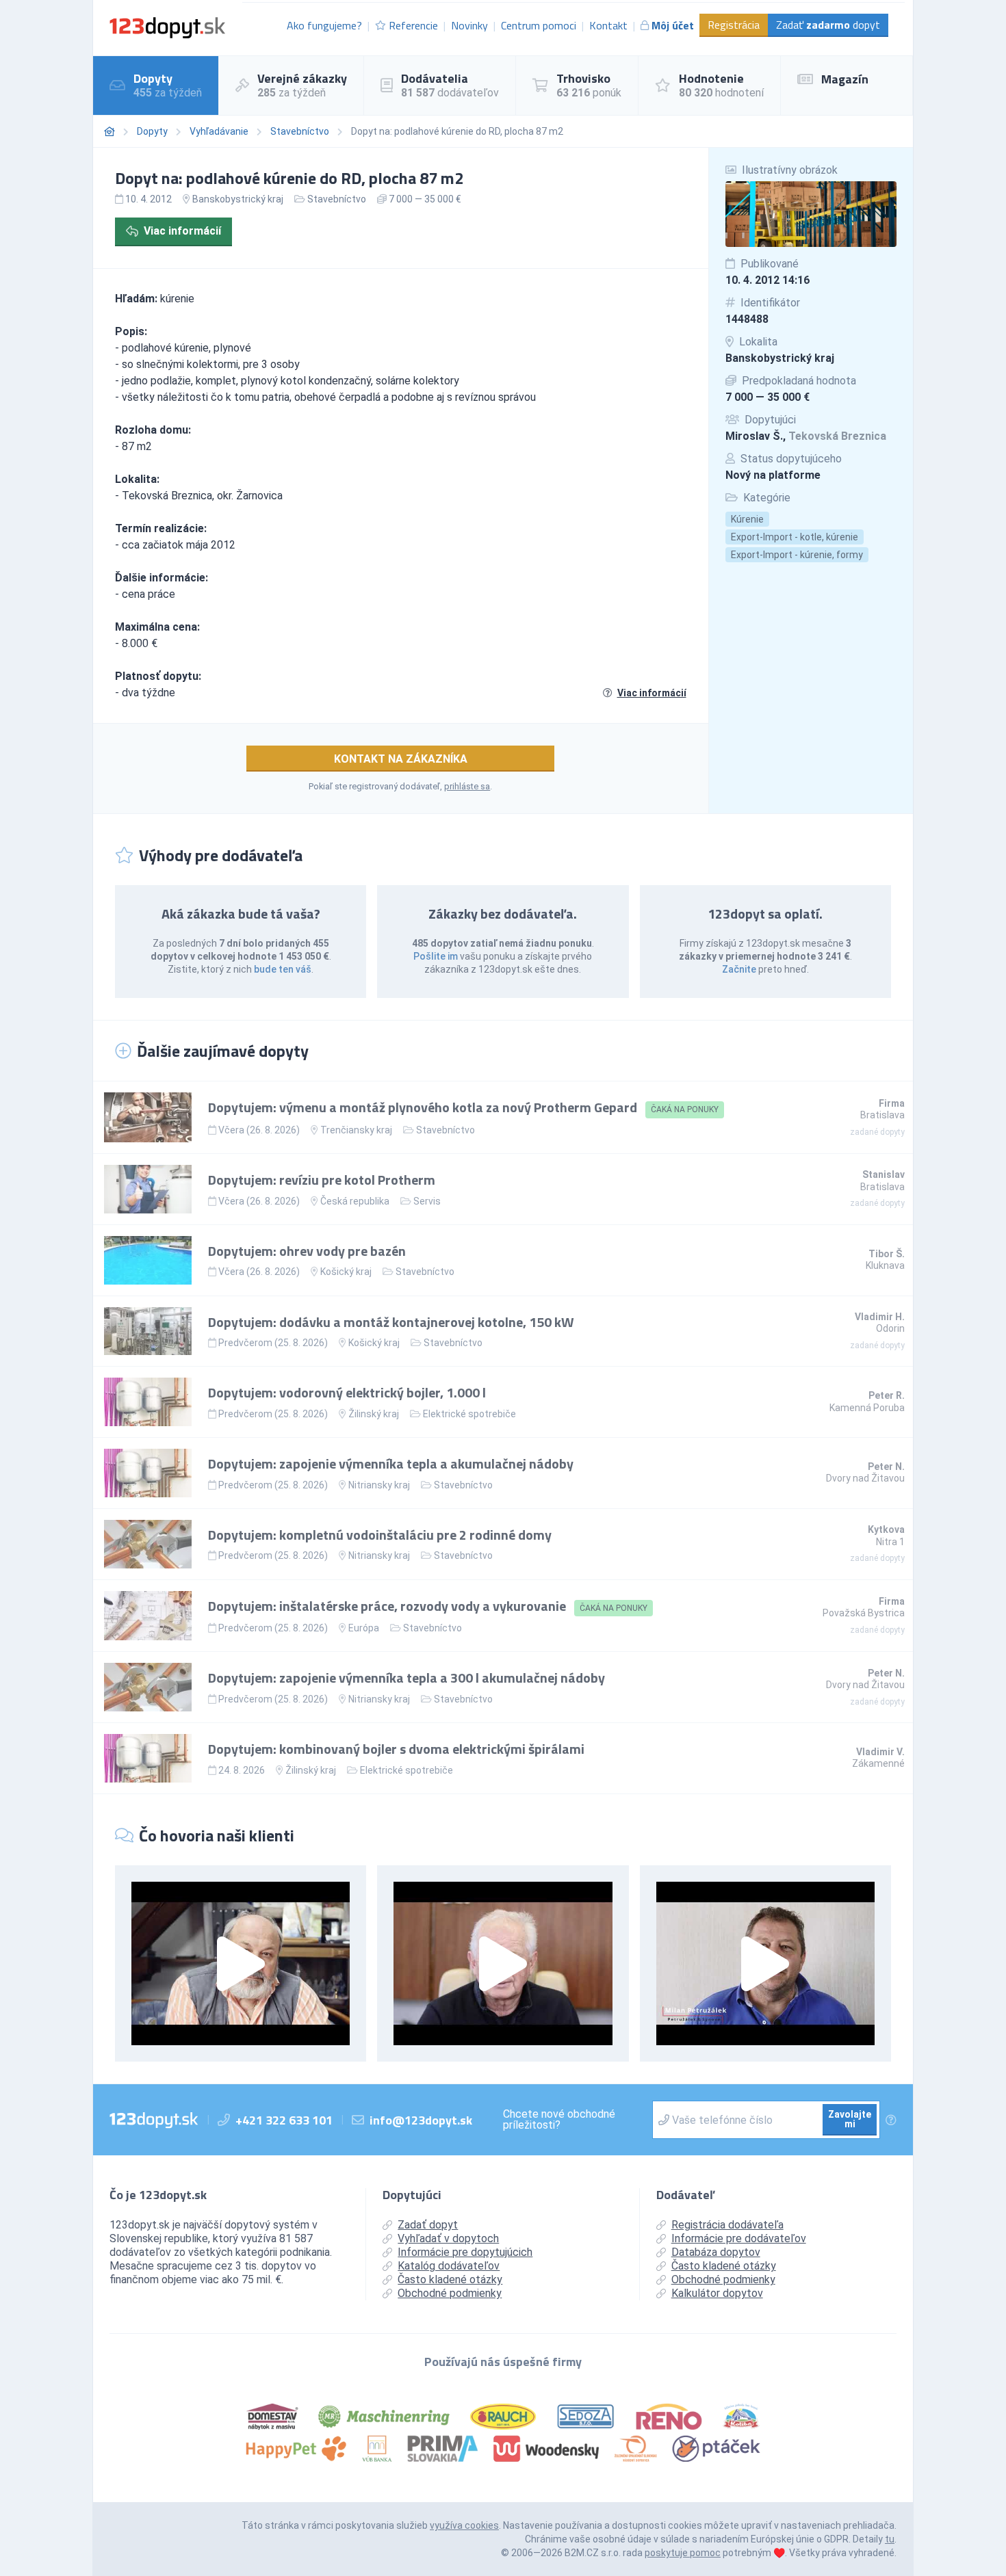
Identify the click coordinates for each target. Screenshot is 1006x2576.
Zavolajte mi (850, 2119)
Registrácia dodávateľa (727, 2225)
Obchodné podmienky (450, 2293)
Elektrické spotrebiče (469, 1414)
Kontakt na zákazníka (401, 759)
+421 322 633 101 (284, 2120)
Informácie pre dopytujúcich (465, 2252)
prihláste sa (467, 786)
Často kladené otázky (450, 2279)
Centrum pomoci (539, 25)
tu (890, 2539)
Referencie (413, 25)
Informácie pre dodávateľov (739, 2238)
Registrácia (734, 25)
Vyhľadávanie (219, 131)
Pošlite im (436, 956)
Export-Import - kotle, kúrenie (795, 537)
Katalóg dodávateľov (449, 2266)
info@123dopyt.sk (421, 2120)
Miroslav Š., (806, 436)
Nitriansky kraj (379, 1485)
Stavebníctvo (300, 131)
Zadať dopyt (828, 25)
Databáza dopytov (716, 2252)
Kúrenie (747, 519)
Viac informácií (182, 231)
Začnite (739, 969)
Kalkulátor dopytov (717, 2293)
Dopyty (152, 131)
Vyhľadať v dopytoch (448, 2238)
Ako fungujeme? (324, 25)
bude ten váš (283, 969)
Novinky (469, 25)
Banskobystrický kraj (780, 358)
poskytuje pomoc (683, 2553)
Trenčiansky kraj (356, 1130)
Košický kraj (346, 1272)
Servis (427, 1201)
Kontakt (608, 25)
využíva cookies (464, 2525)
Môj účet (673, 25)
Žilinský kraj (374, 1414)
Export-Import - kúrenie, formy (797, 555)
